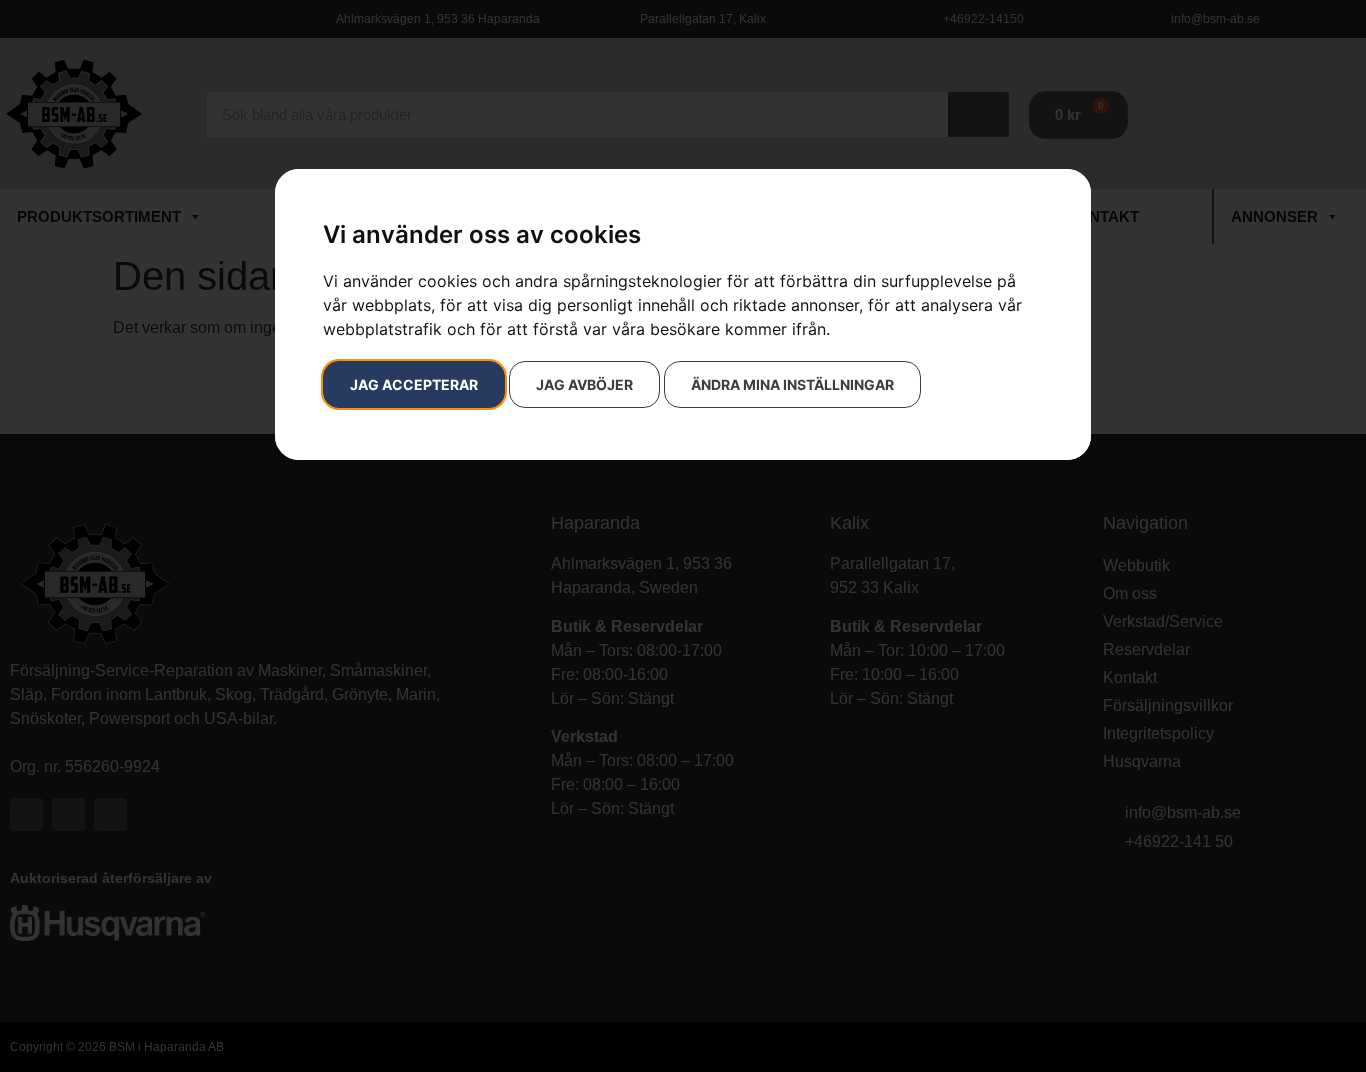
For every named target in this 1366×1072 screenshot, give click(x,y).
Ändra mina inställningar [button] (792, 384)
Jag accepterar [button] (414, 384)
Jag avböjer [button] (584, 384)
